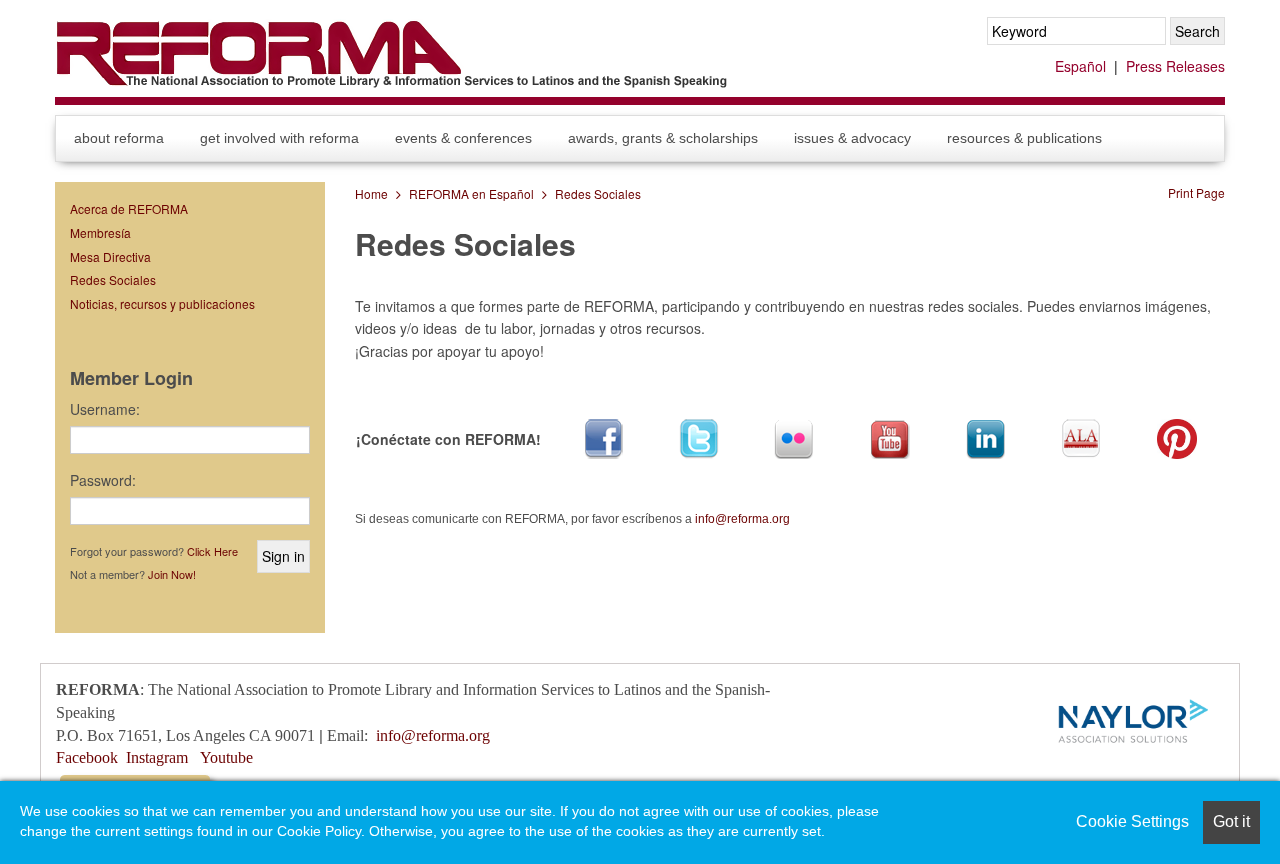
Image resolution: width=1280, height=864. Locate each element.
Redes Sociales (598, 193)
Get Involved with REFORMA (279, 138)
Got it (1231, 821)
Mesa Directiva (110, 256)
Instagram (157, 757)
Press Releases (1175, 66)
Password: (103, 480)
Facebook (87, 757)
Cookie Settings (1132, 821)
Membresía (100, 232)
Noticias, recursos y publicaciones (162, 303)
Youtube (226, 757)
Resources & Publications (1024, 138)
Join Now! (172, 574)
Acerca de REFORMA (129, 208)
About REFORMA (119, 138)
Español (1080, 66)
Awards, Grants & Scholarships (663, 138)
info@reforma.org (742, 519)
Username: (105, 409)
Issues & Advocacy (852, 138)
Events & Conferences (463, 138)
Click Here (212, 551)
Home (371, 193)
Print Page (1196, 192)
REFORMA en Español (471, 193)
